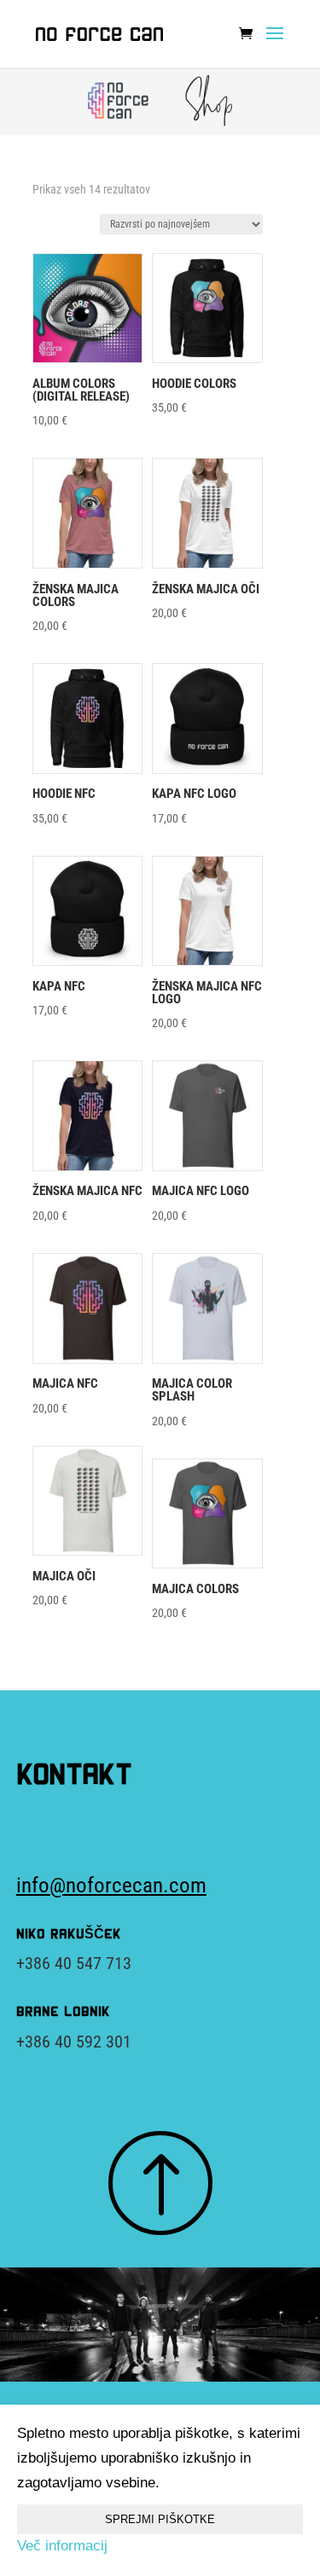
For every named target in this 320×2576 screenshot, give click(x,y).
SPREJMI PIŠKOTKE (160, 2519)
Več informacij (62, 2546)
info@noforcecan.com (111, 1885)
